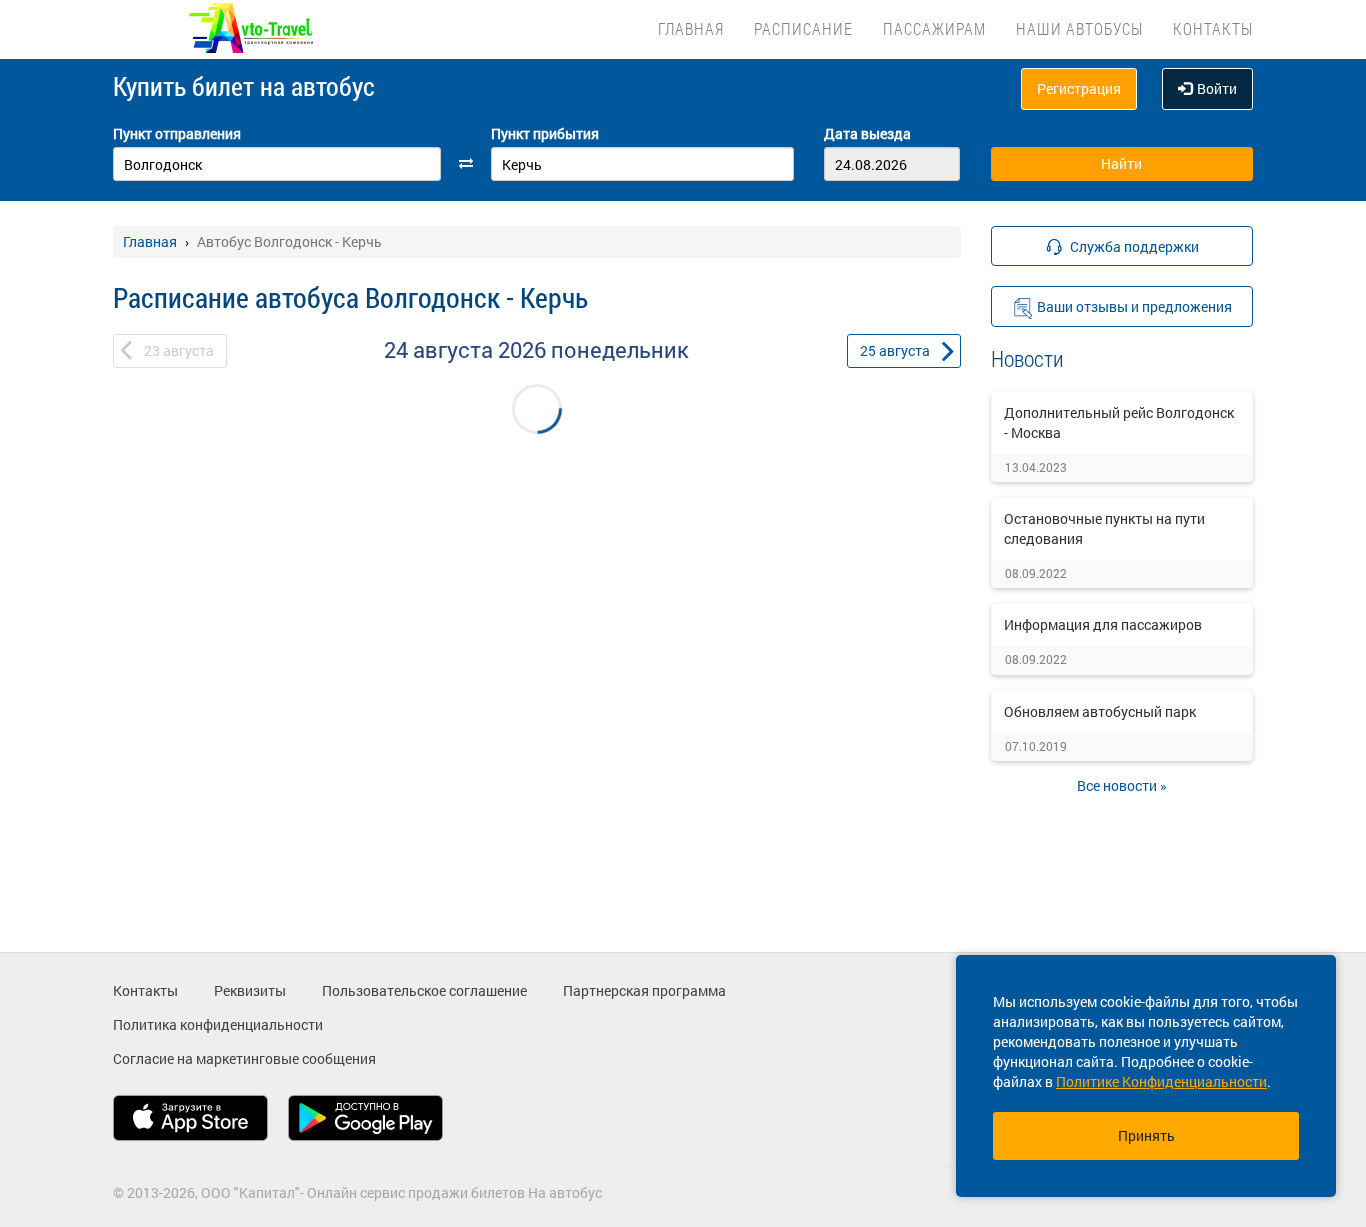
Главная (691, 28)
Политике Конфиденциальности (1161, 1081)
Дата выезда (867, 133)
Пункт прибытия (545, 133)
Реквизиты (250, 990)
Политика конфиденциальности (218, 1024)
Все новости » (1122, 785)
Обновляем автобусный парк (1100, 711)
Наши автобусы (1079, 28)
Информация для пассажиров (1103, 624)
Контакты (1213, 28)
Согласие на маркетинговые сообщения (244, 1058)
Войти (1217, 88)
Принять (1146, 1135)
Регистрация (1079, 88)
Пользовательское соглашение (424, 990)
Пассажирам (934, 28)
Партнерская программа (644, 990)
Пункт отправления (177, 133)
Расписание (803, 28)
